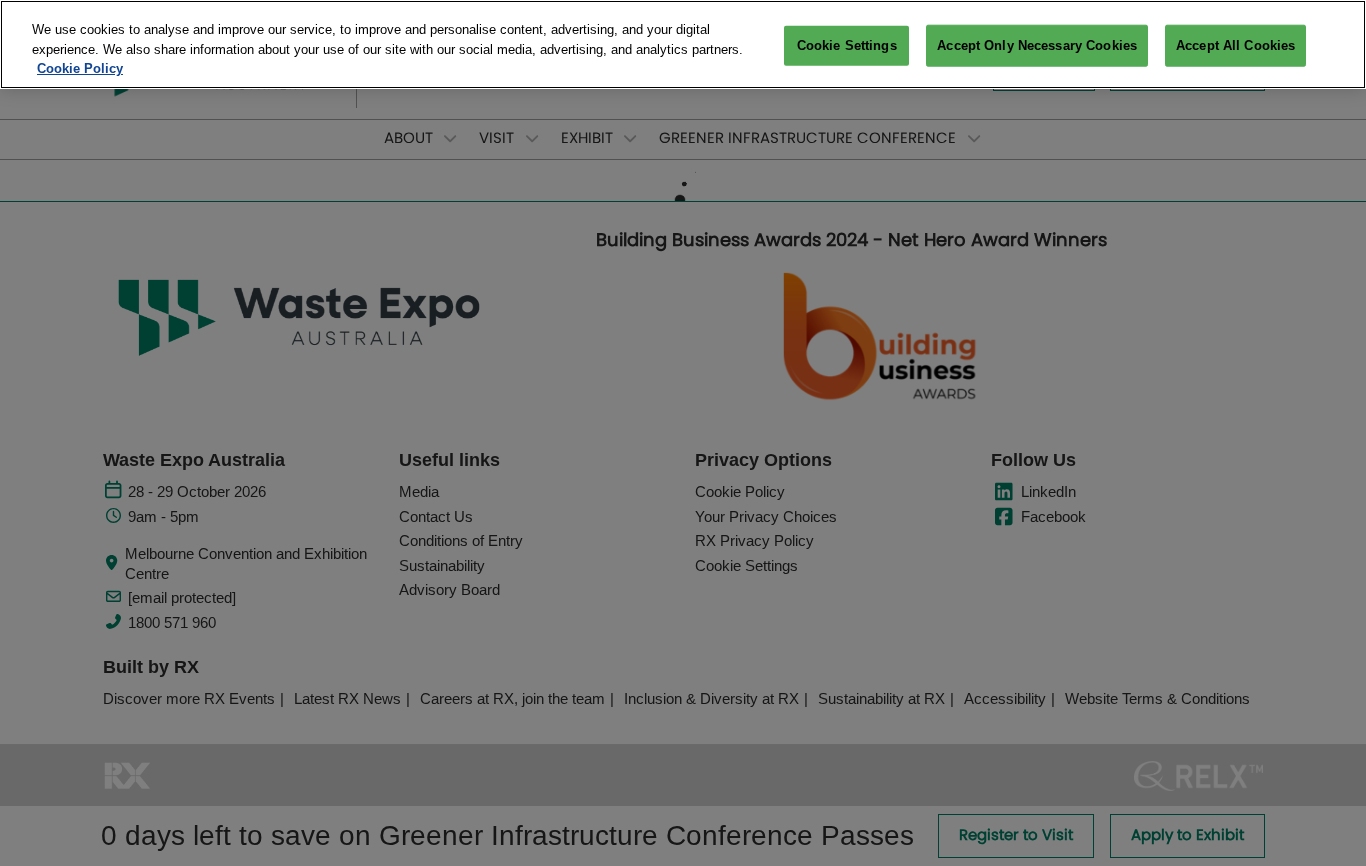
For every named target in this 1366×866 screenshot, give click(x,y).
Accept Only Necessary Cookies (1037, 45)
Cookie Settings (847, 45)
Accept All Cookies (1235, 45)
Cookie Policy (80, 68)
